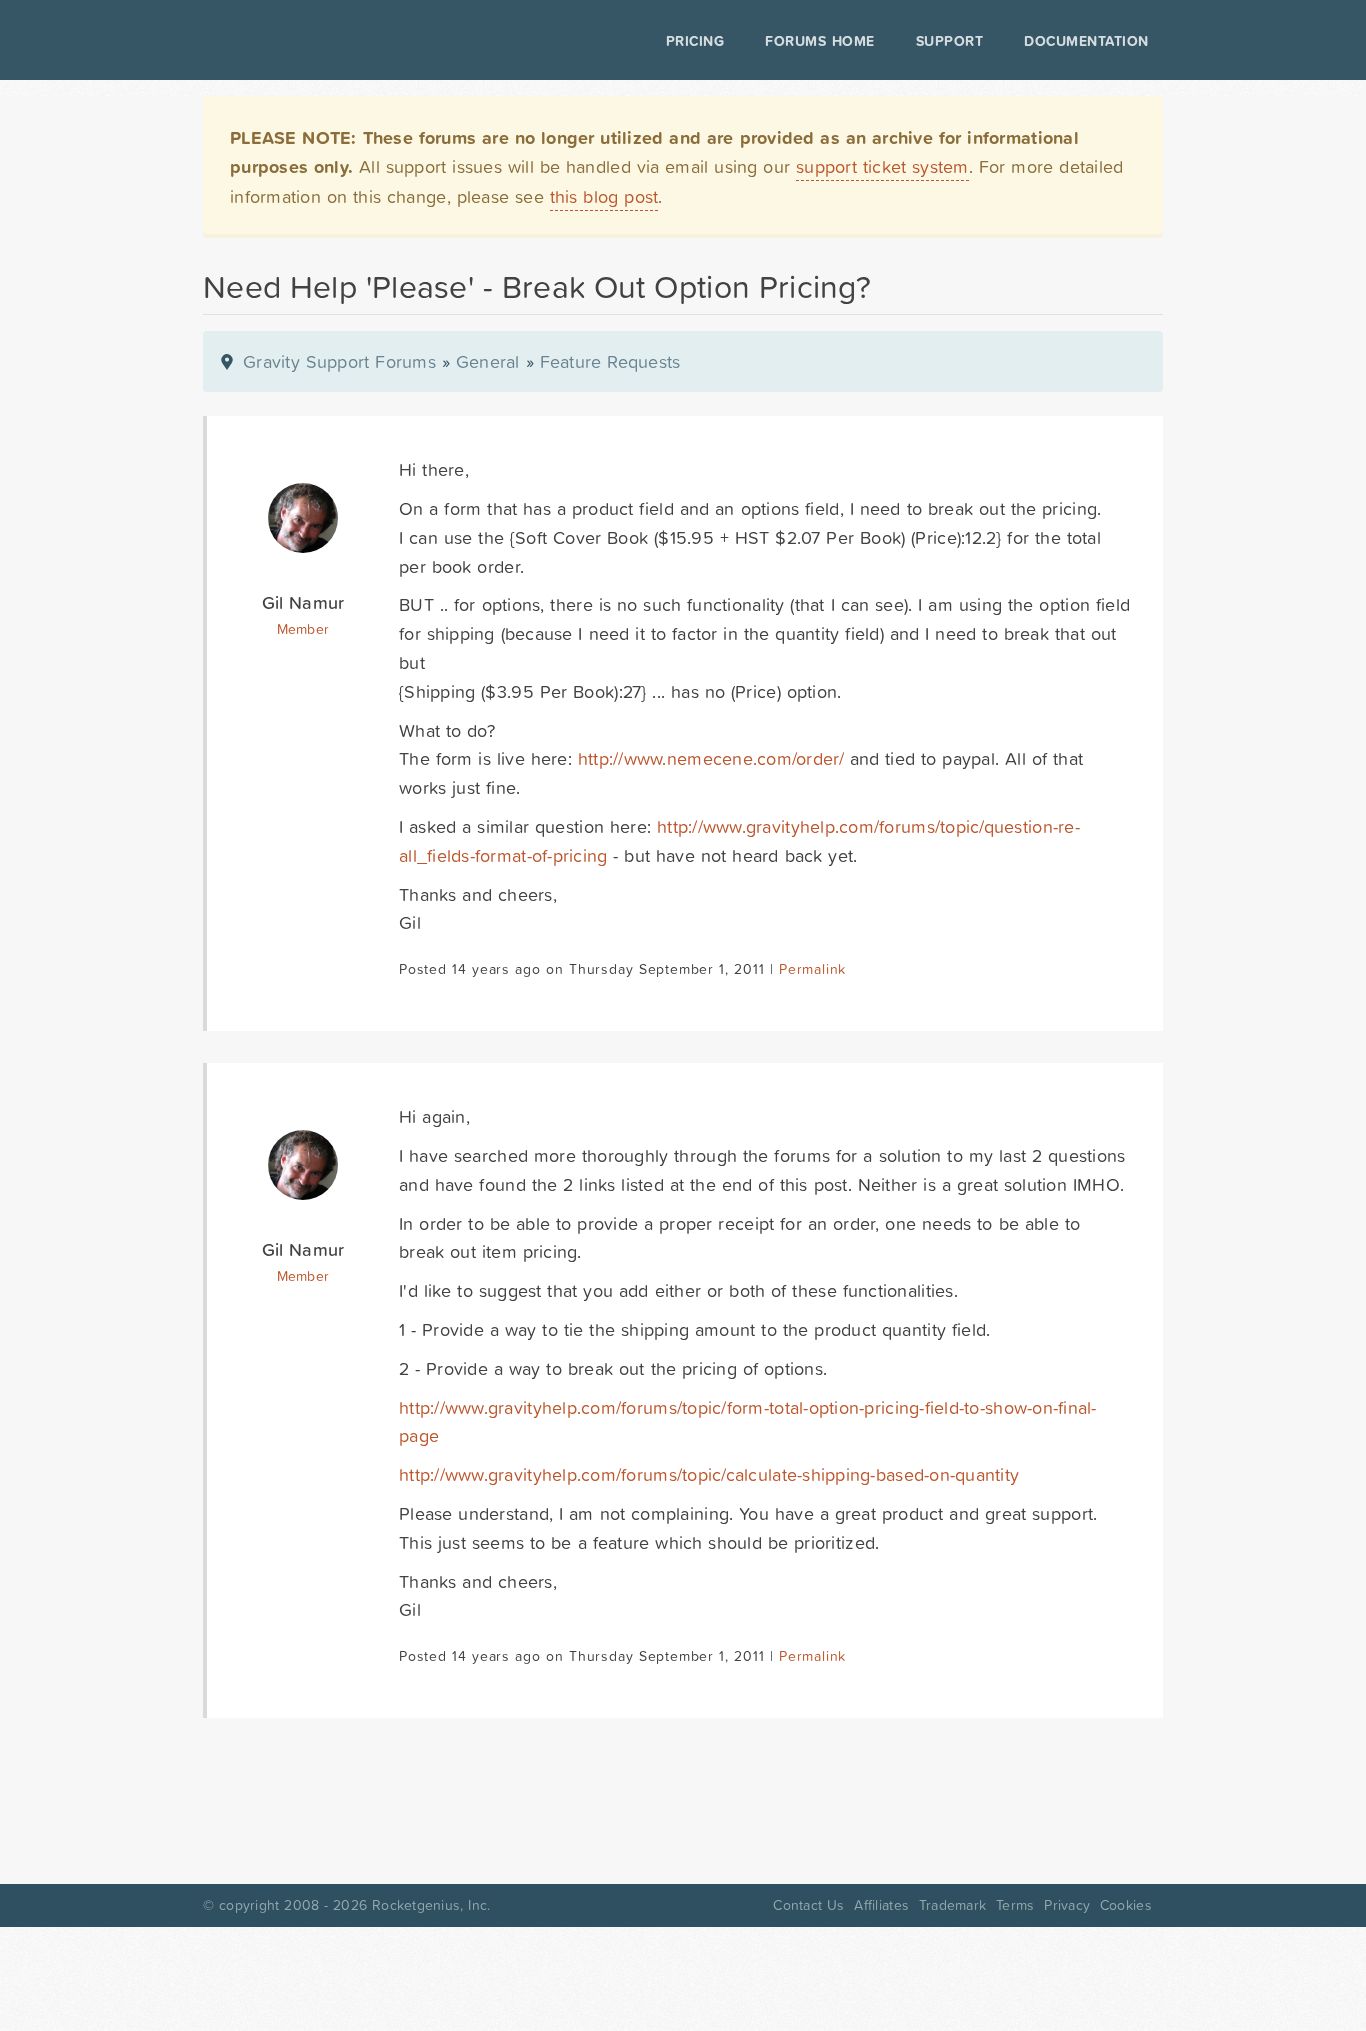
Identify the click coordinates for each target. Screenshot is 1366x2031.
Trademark (952, 1905)
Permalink (812, 969)
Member (303, 629)
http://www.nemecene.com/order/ (711, 758)
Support (950, 41)
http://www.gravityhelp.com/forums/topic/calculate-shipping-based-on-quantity (709, 1474)
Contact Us (808, 1905)
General (488, 361)
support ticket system (882, 166)
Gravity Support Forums (339, 361)
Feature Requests (610, 361)
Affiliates (881, 1905)
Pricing (695, 41)
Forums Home (819, 41)
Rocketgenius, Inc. (431, 1905)
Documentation (1086, 41)
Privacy (1067, 1905)
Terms (1015, 1905)
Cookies (1126, 1905)
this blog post (604, 196)
